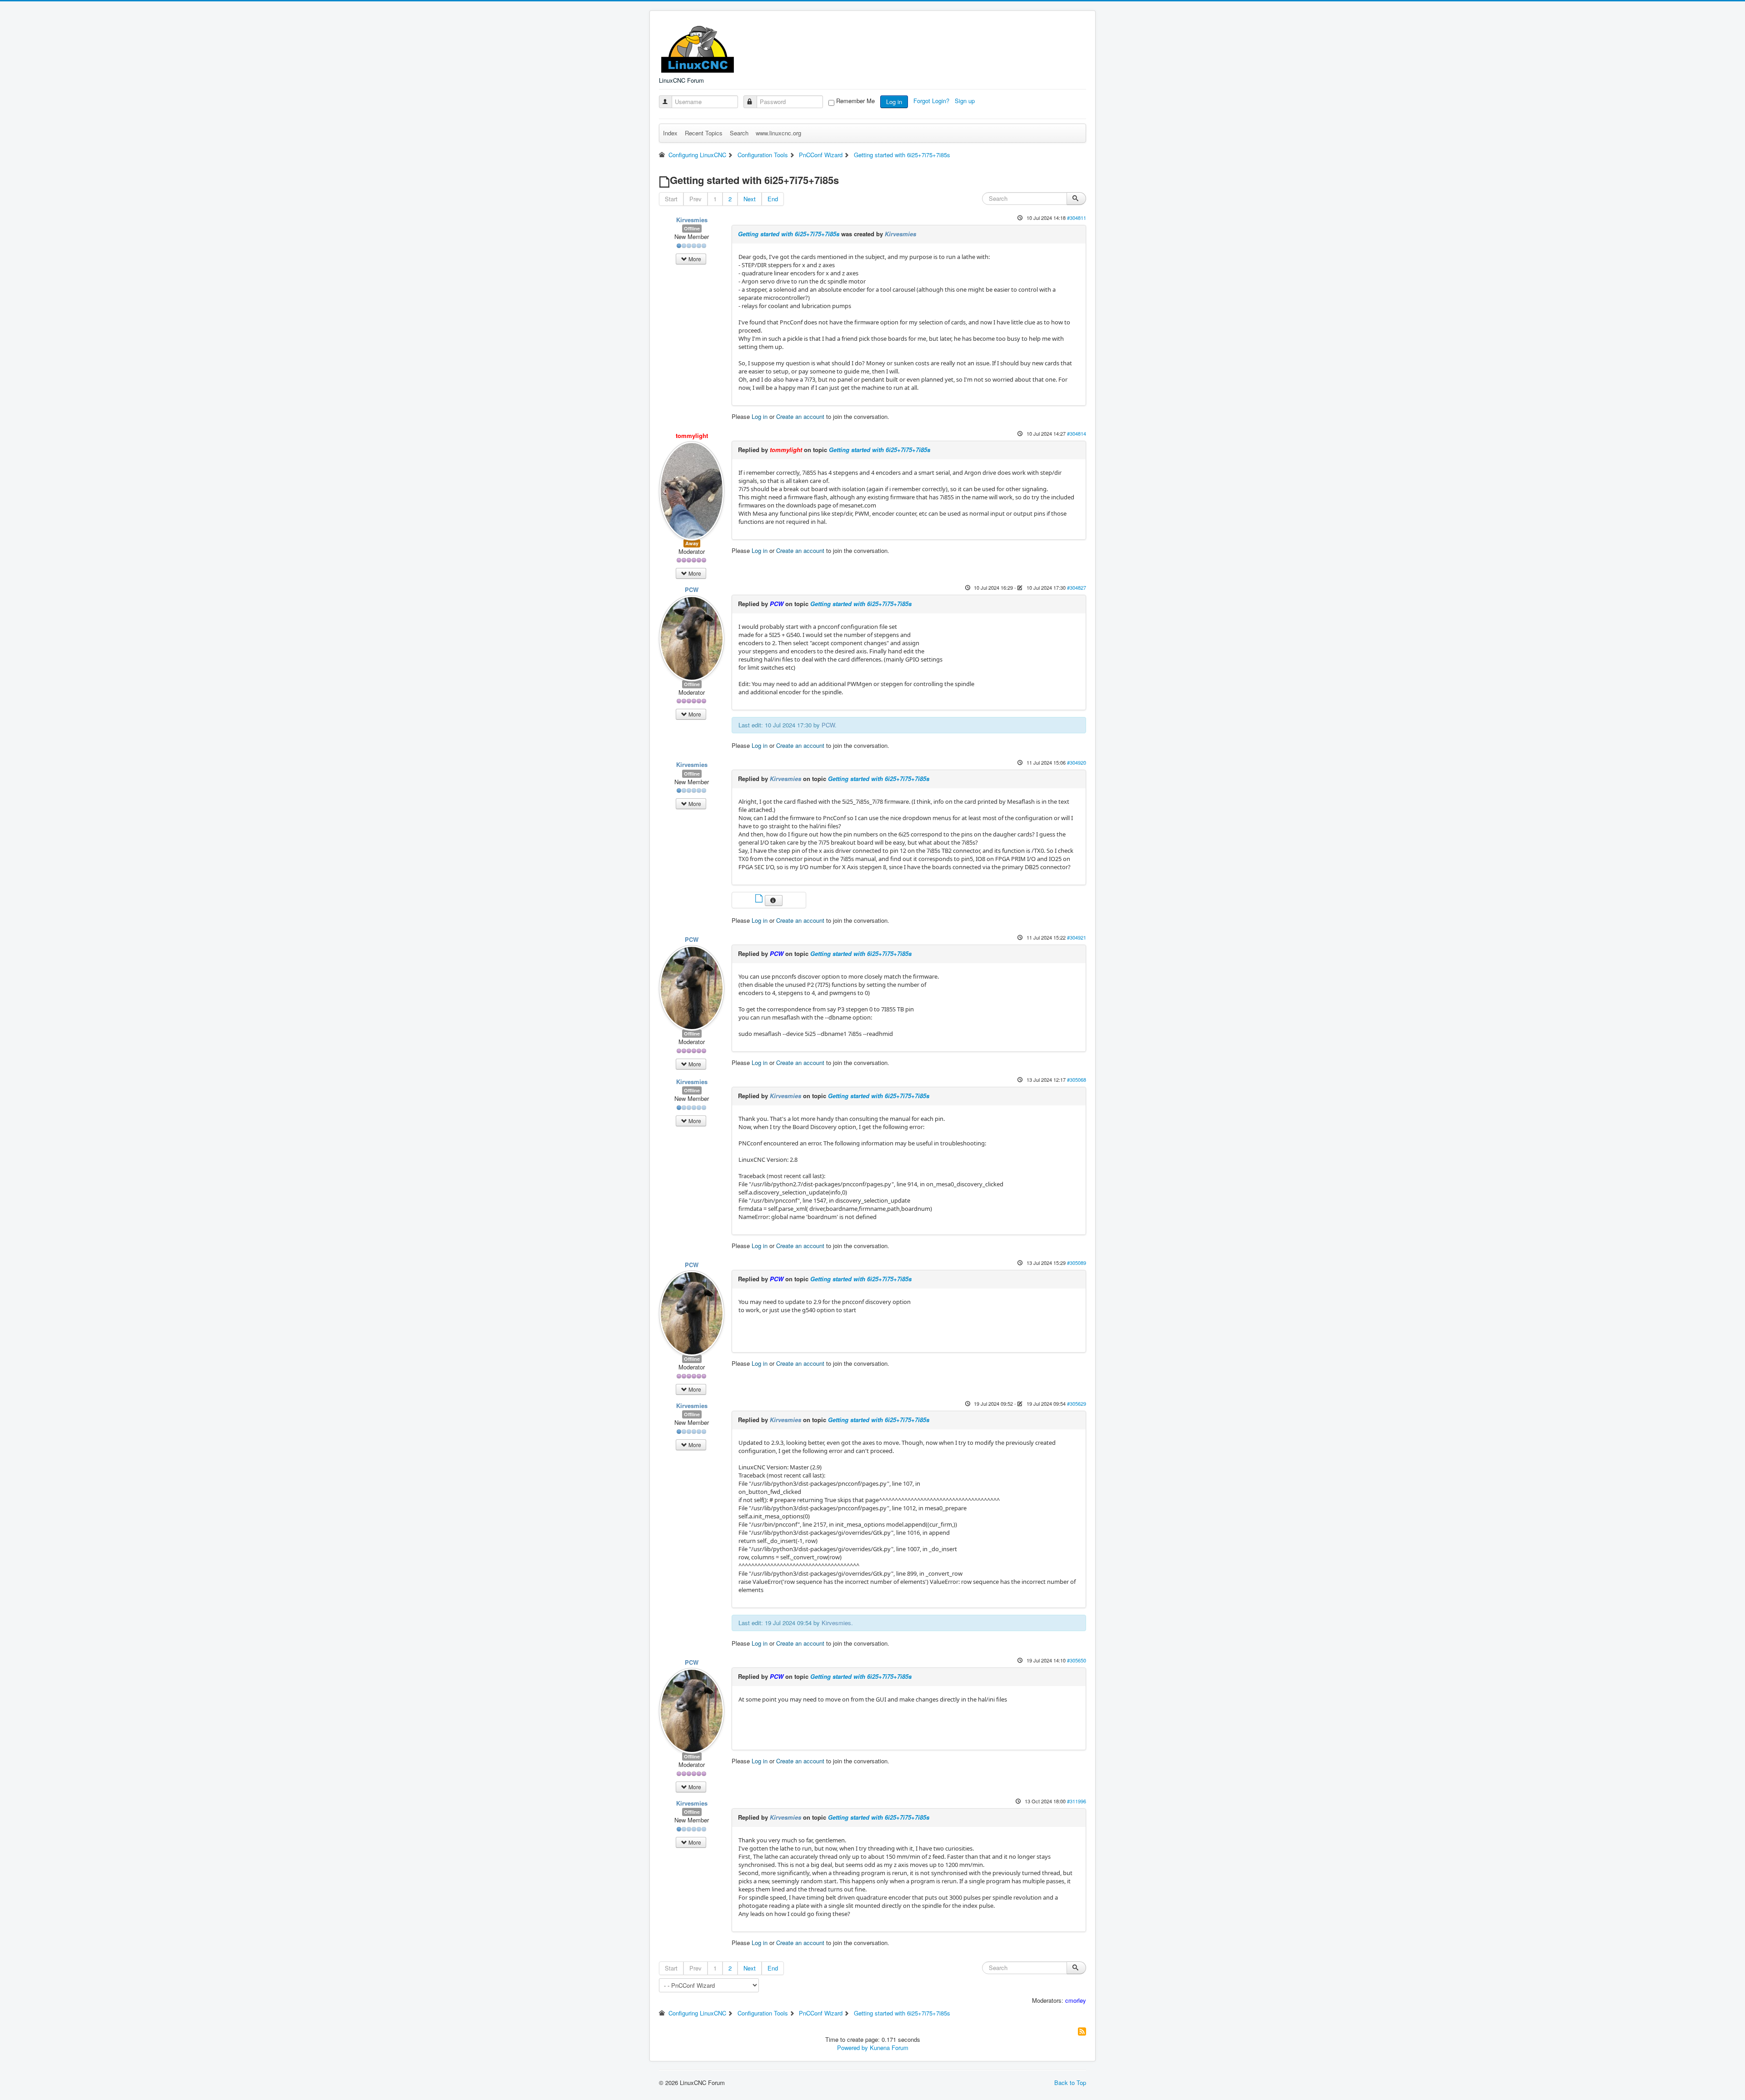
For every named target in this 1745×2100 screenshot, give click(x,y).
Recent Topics (704, 133)
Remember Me (855, 101)
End (773, 199)
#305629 (1077, 1403)
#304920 (1077, 762)
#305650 (1077, 1660)
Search (739, 133)
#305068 (1077, 1080)
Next (750, 199)
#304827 (1077, 587)
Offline (692, 228)
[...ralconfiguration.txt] (760, 899)
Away (692, 543)
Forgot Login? (932, 101)
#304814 (1077, 433)
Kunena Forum (889, 2048)
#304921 (1077, 937)
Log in (894, 102)
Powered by (853, 2048)
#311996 (1077, 1801)
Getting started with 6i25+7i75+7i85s (789, 234)
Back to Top (1070, 2083)
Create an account (800, 416)
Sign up (966, 101)
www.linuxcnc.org (778, 133)
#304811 (1077, 218)
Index (670, 133)
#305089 (1077, 1263)
